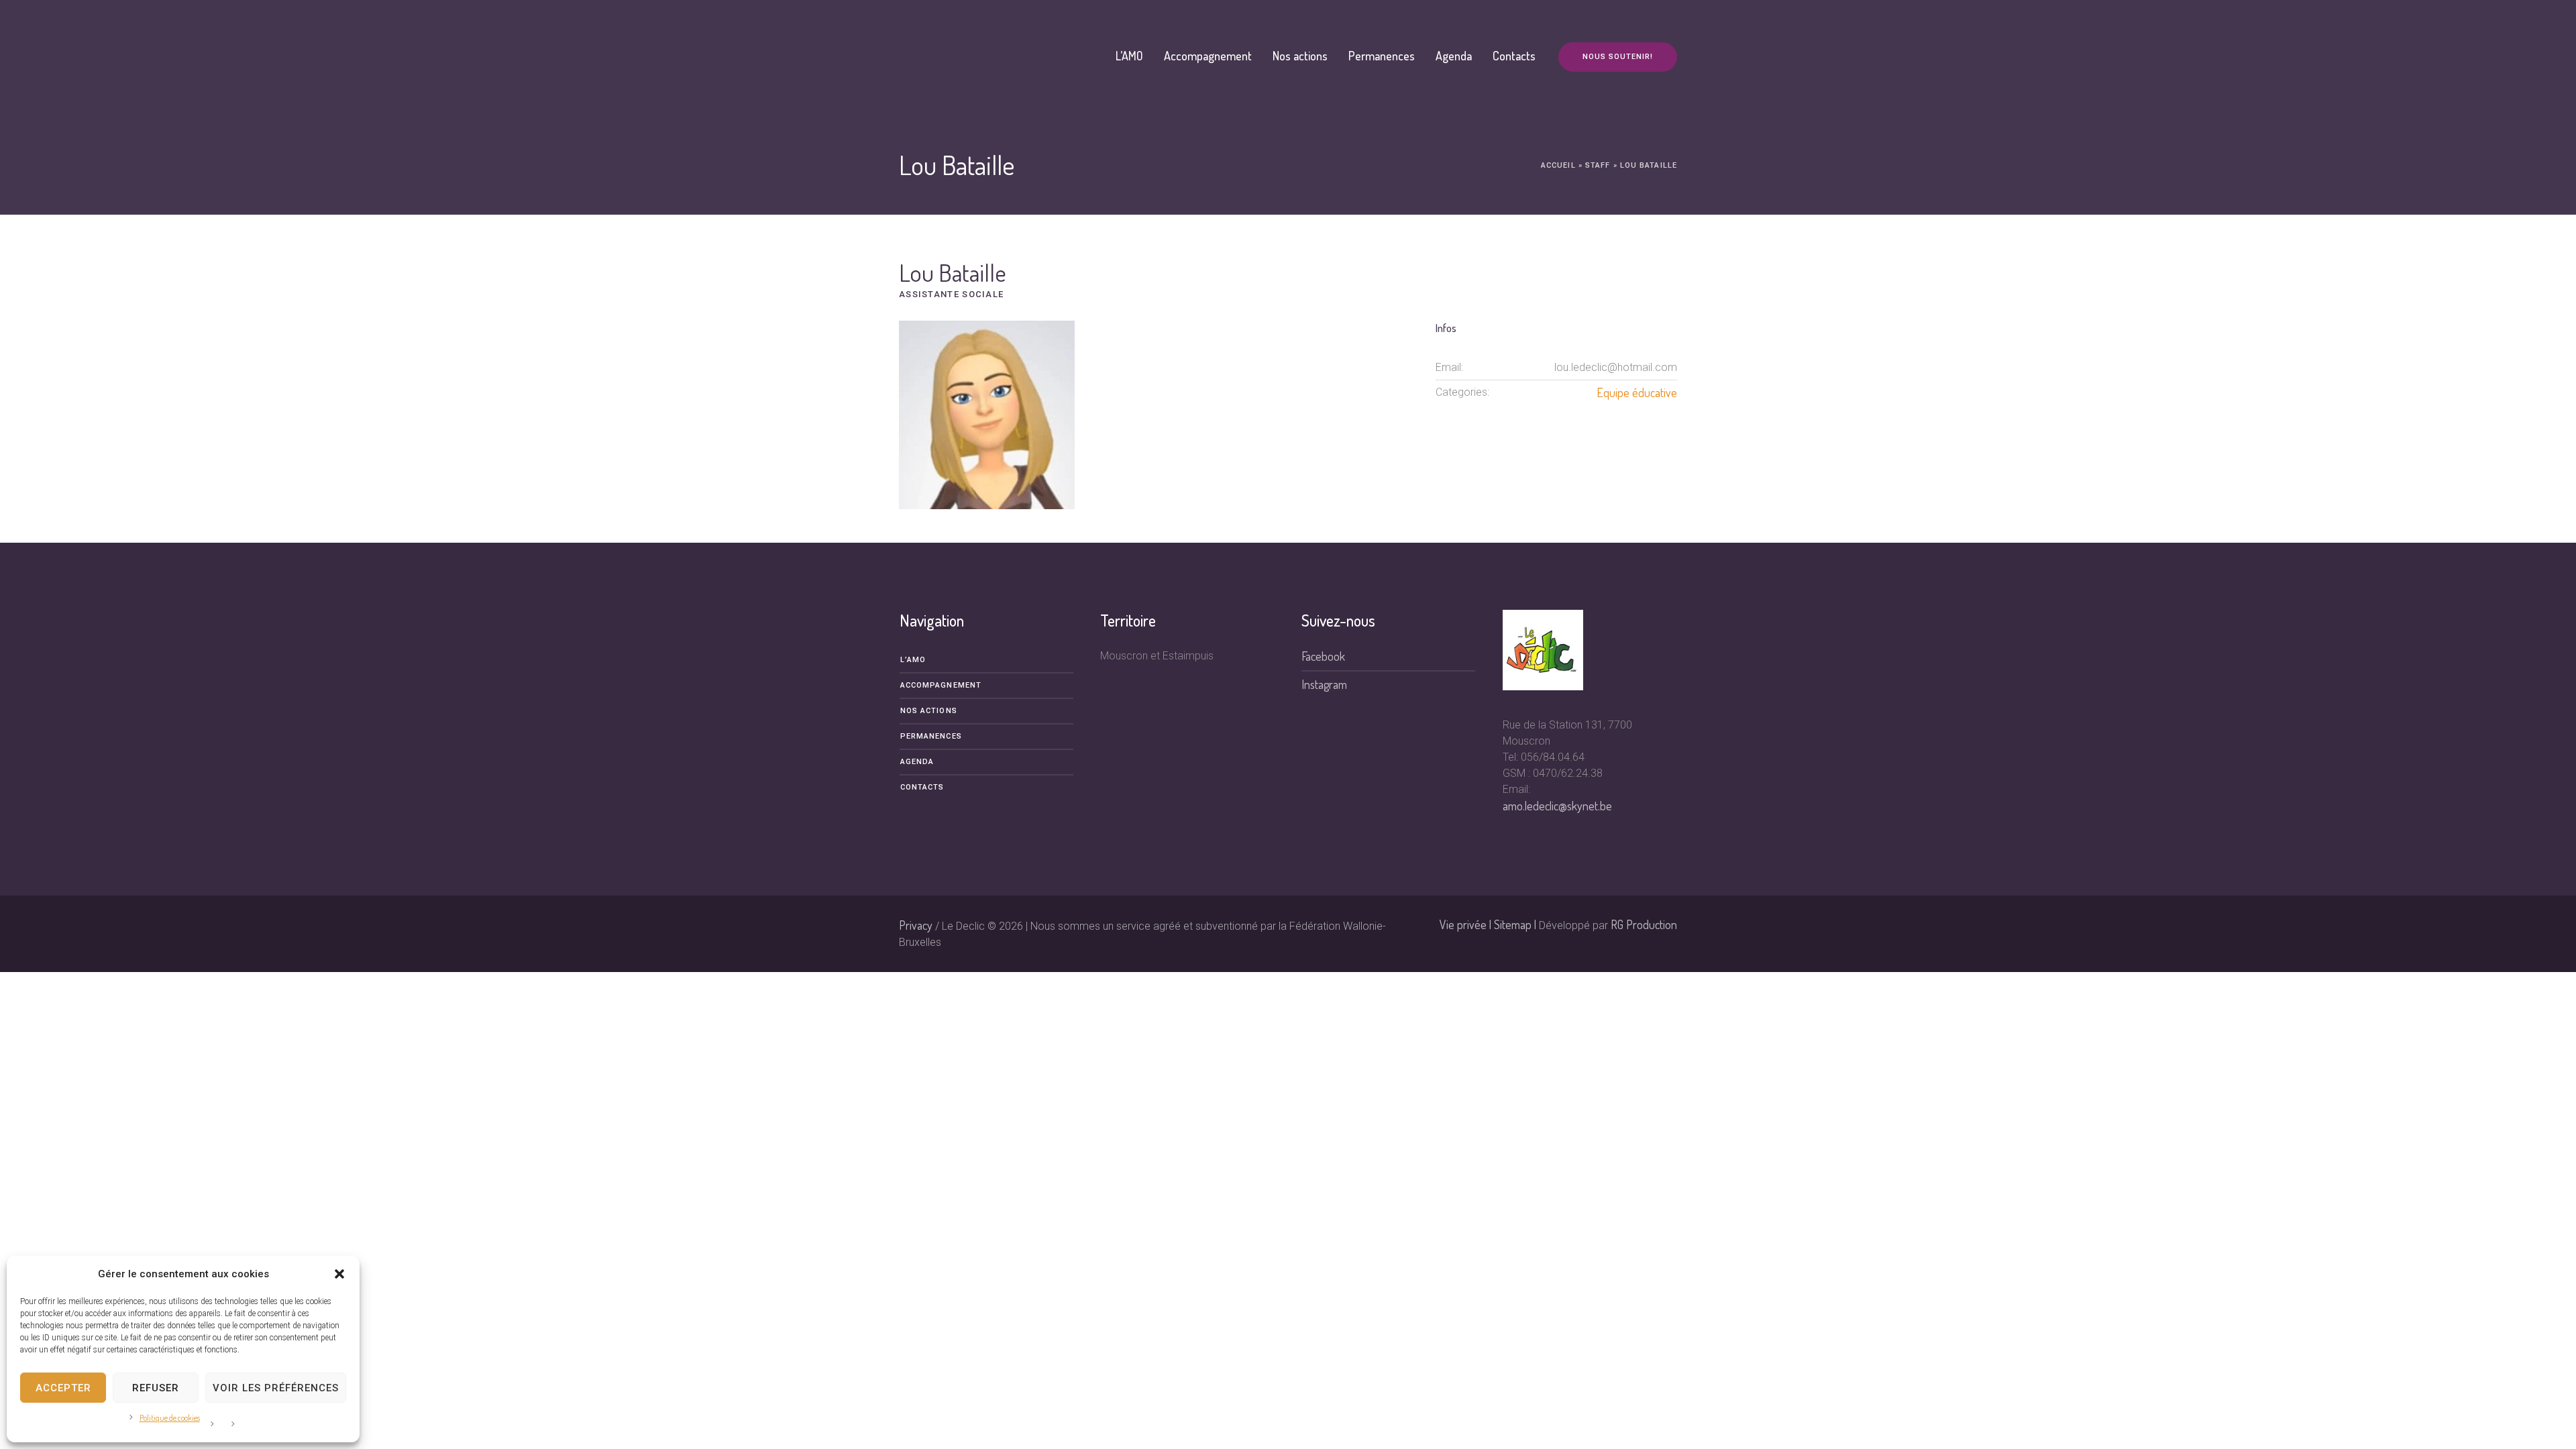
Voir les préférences (276, 1388)
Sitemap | (1516, 924)
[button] (339, 1274)
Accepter (63, 1388)
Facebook (1323, 656)
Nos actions (929, 711)
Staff (1598, 165)
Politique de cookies (170, 1418)
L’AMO (913, 660)
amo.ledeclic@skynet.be (1557, 806)
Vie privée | (1467, 924)
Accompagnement (941, 685)
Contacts (922, 787)
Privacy (916, 925)
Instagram (1324, 684)
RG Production (1644, 924)
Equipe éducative (1637, 392)
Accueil (1558, 165)
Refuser (156, 1388)
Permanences (931, 736)
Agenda (917, 762)
